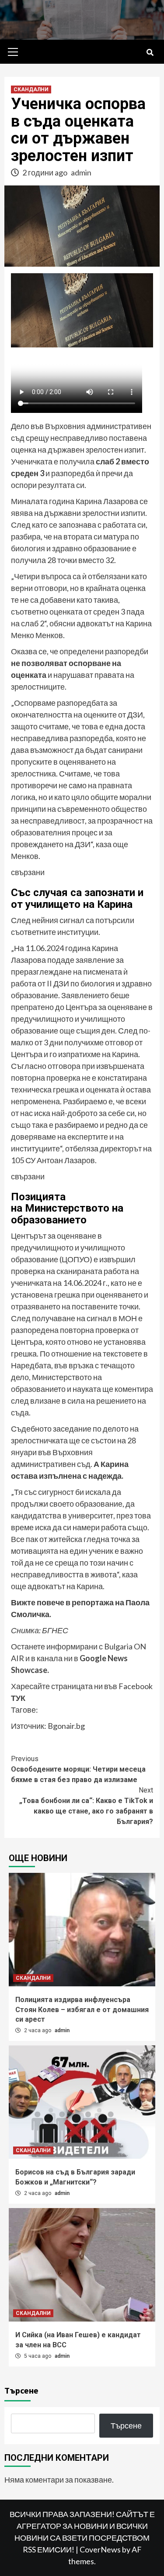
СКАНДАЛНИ (31, 89)
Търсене (21, 2390)
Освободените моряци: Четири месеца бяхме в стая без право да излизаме (78, 1769)
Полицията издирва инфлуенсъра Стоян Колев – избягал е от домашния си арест (82, 2009)
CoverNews (100, 2549)
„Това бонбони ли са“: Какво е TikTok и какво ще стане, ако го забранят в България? (86, 1806)
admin (81, 172)
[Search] (150, 53)
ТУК (18, 1698)
